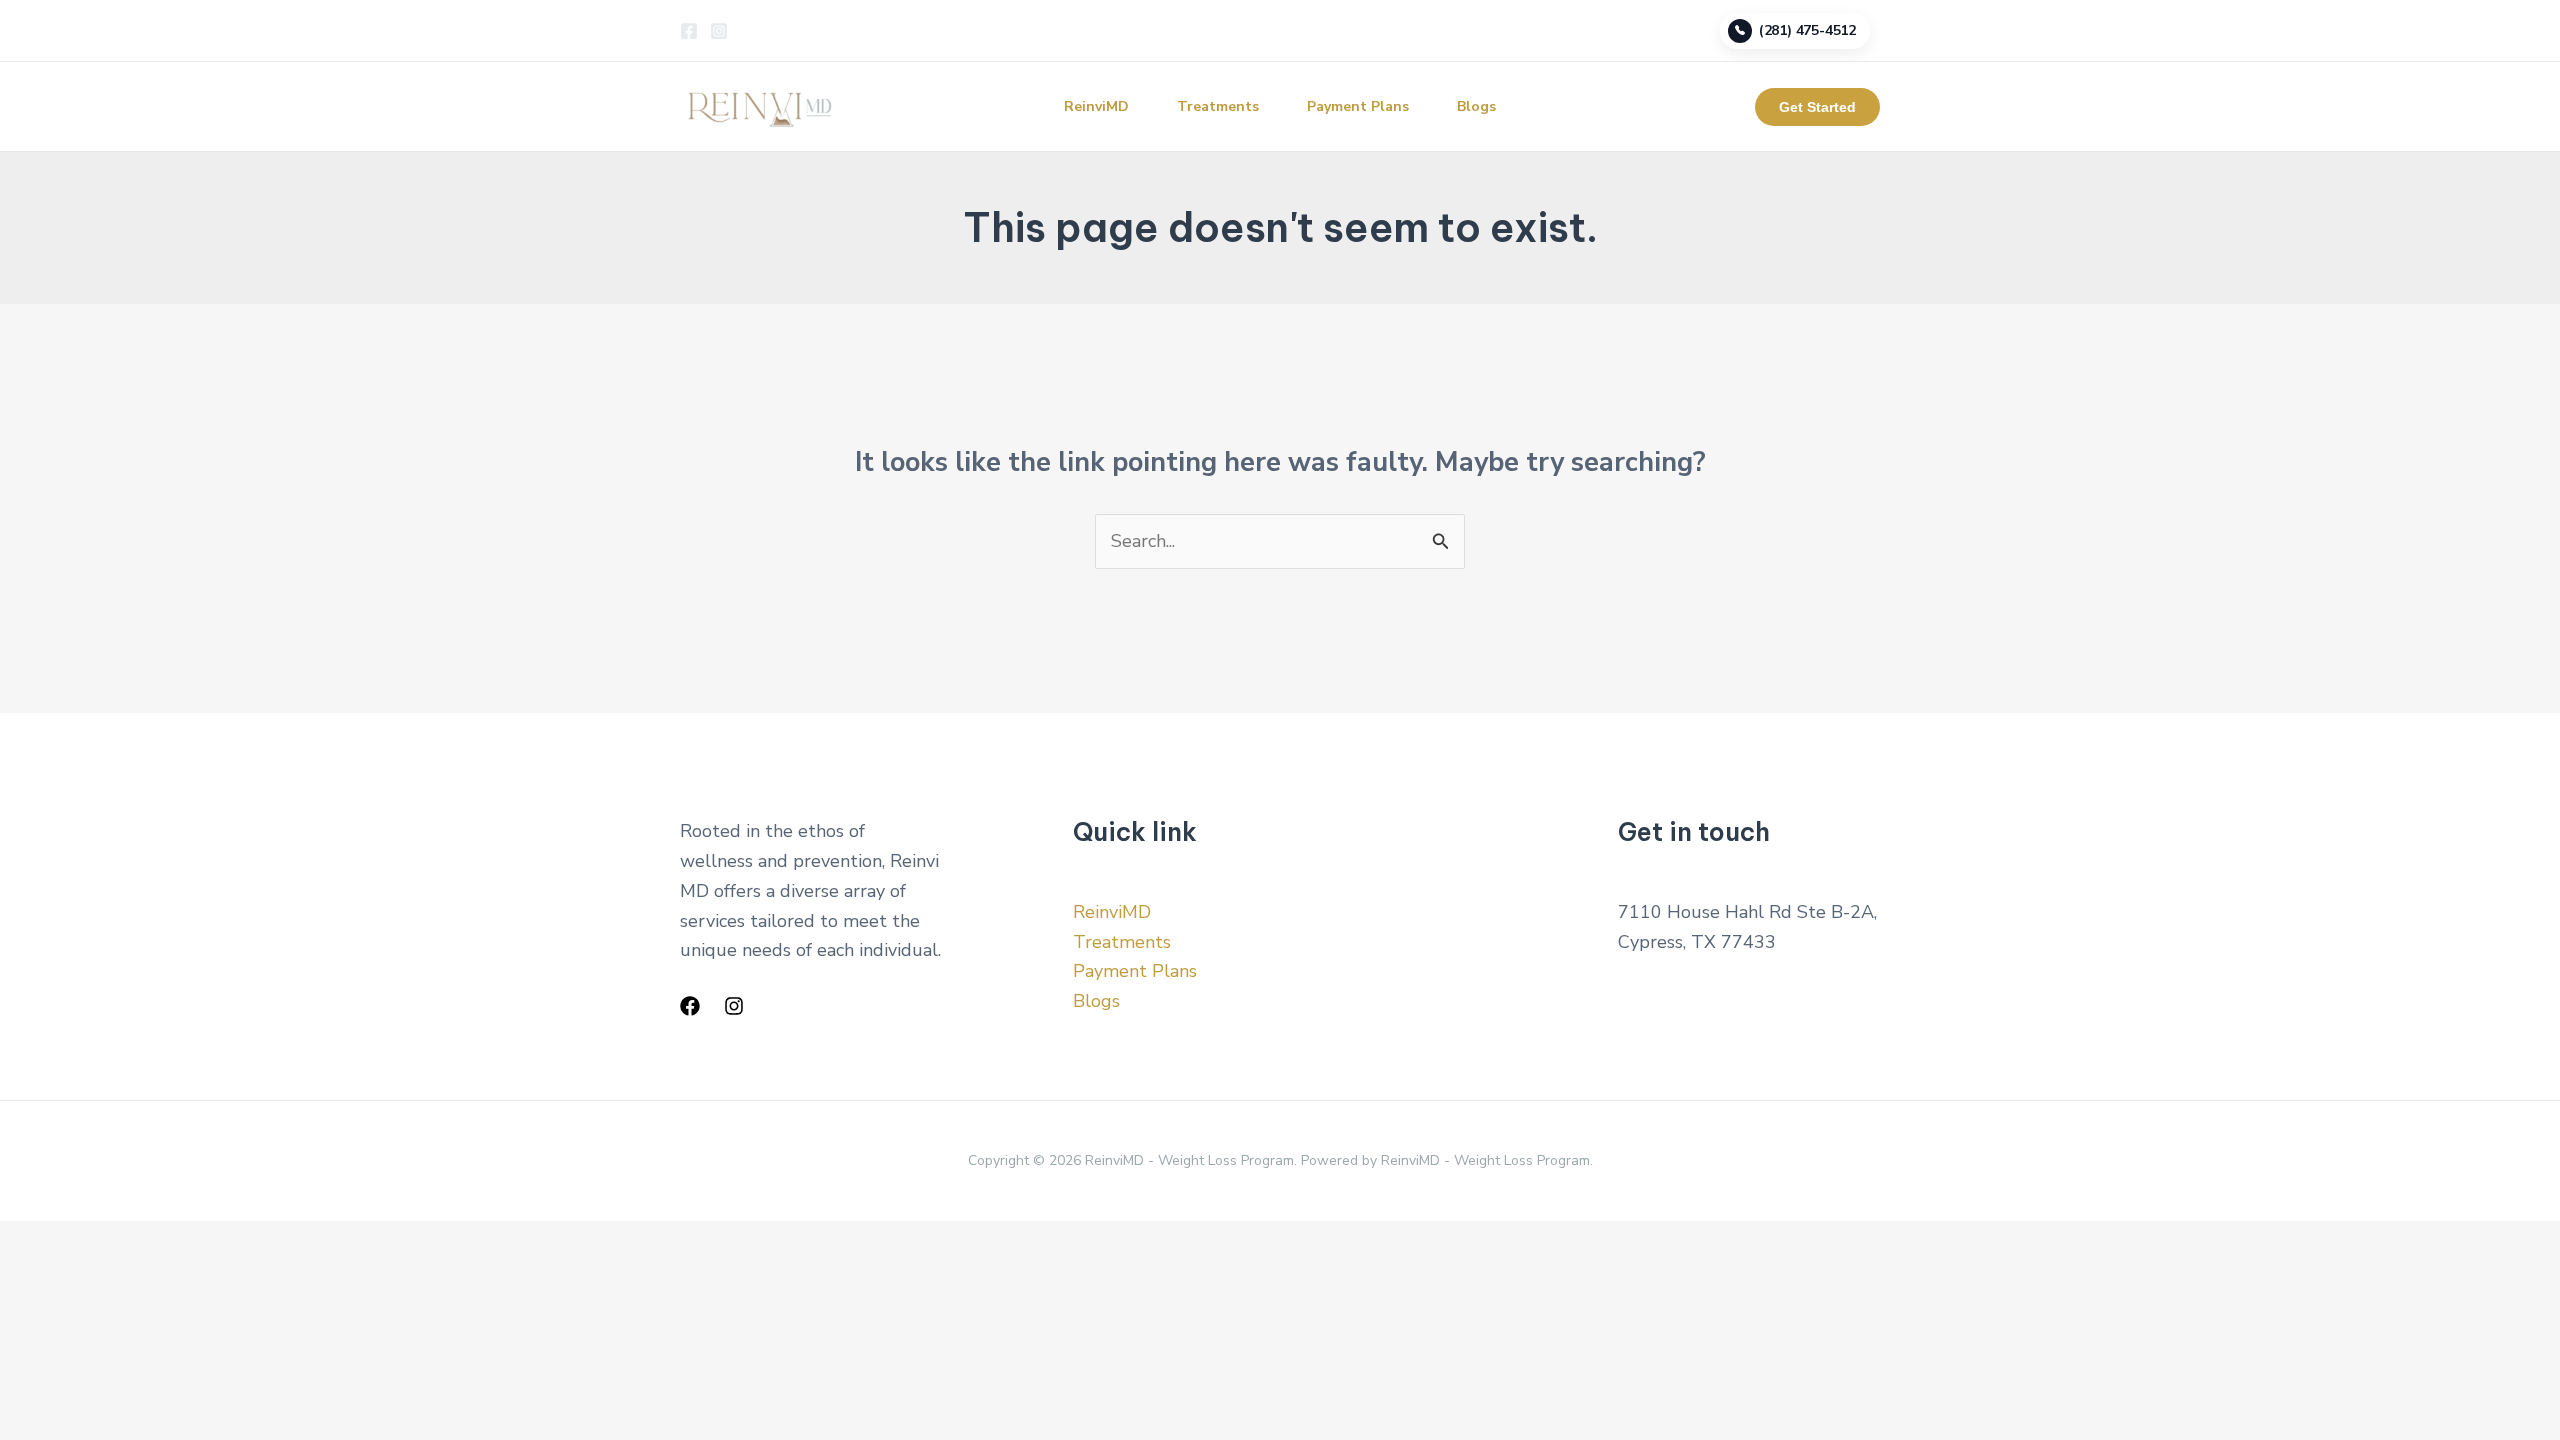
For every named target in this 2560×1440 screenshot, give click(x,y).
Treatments (1218, 106)
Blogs (1476, 106)
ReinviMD (1096, 106)
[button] (1817, 107)
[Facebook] (689, 31)
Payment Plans (1358, 106)
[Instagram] (719, 31)
